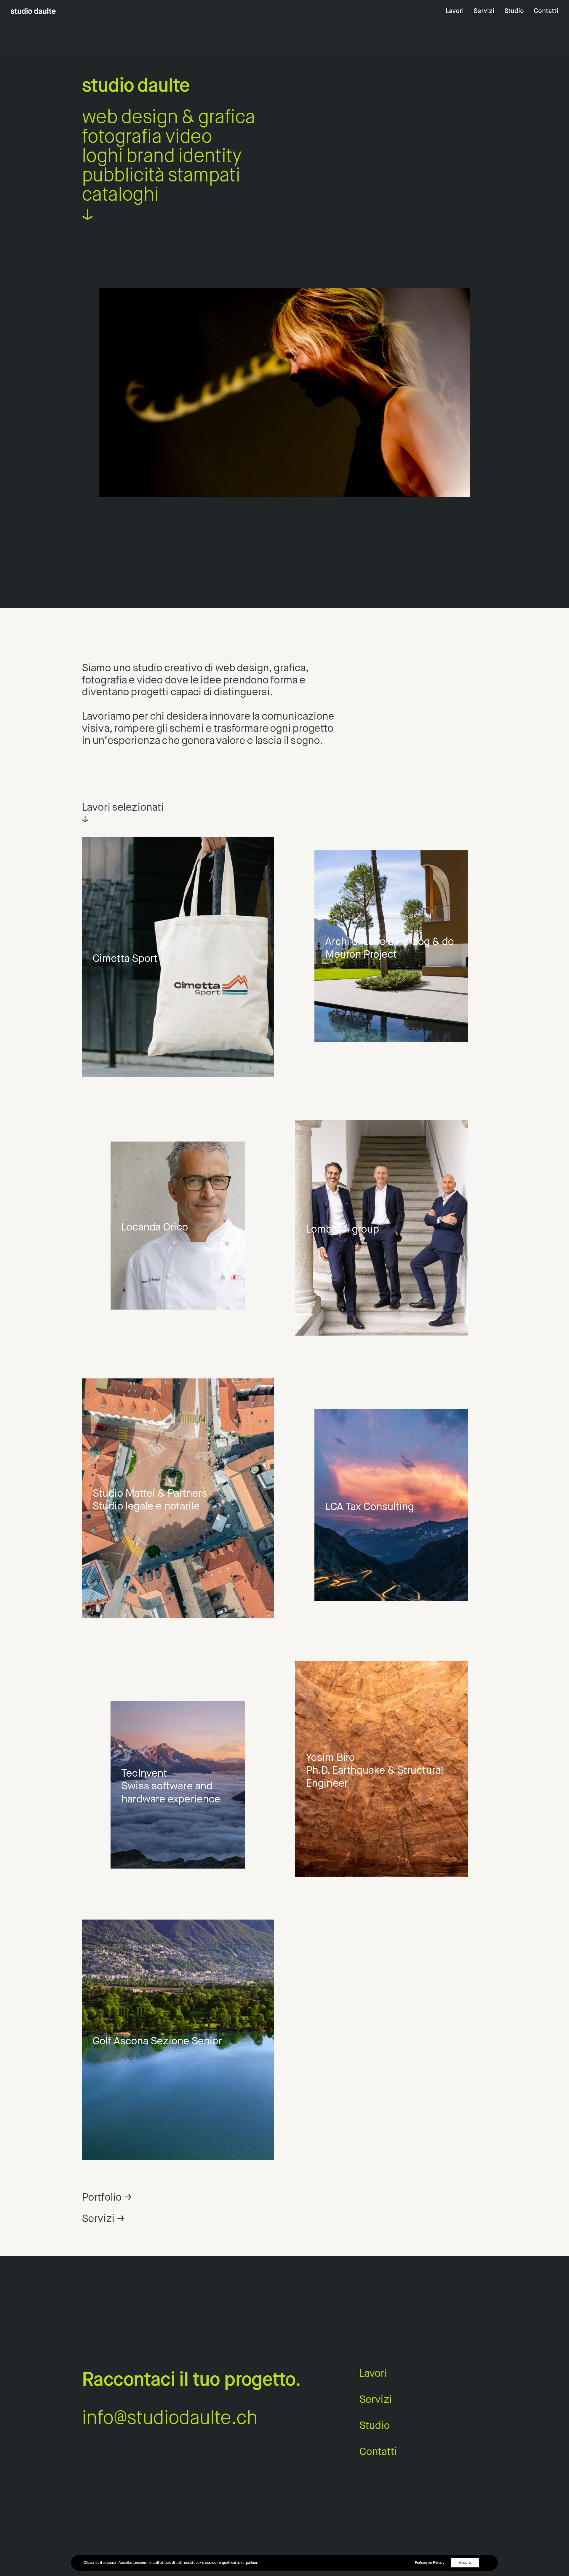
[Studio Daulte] (33, 11)
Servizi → (103, 2218)
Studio (514, 11)
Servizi (484, 11)
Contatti (546, 11)
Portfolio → (106, 2197)
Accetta (465, 2563)
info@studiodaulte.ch (170, 2417)
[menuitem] (457, 11)
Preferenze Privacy (430, 2563)
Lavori (455, 11)
